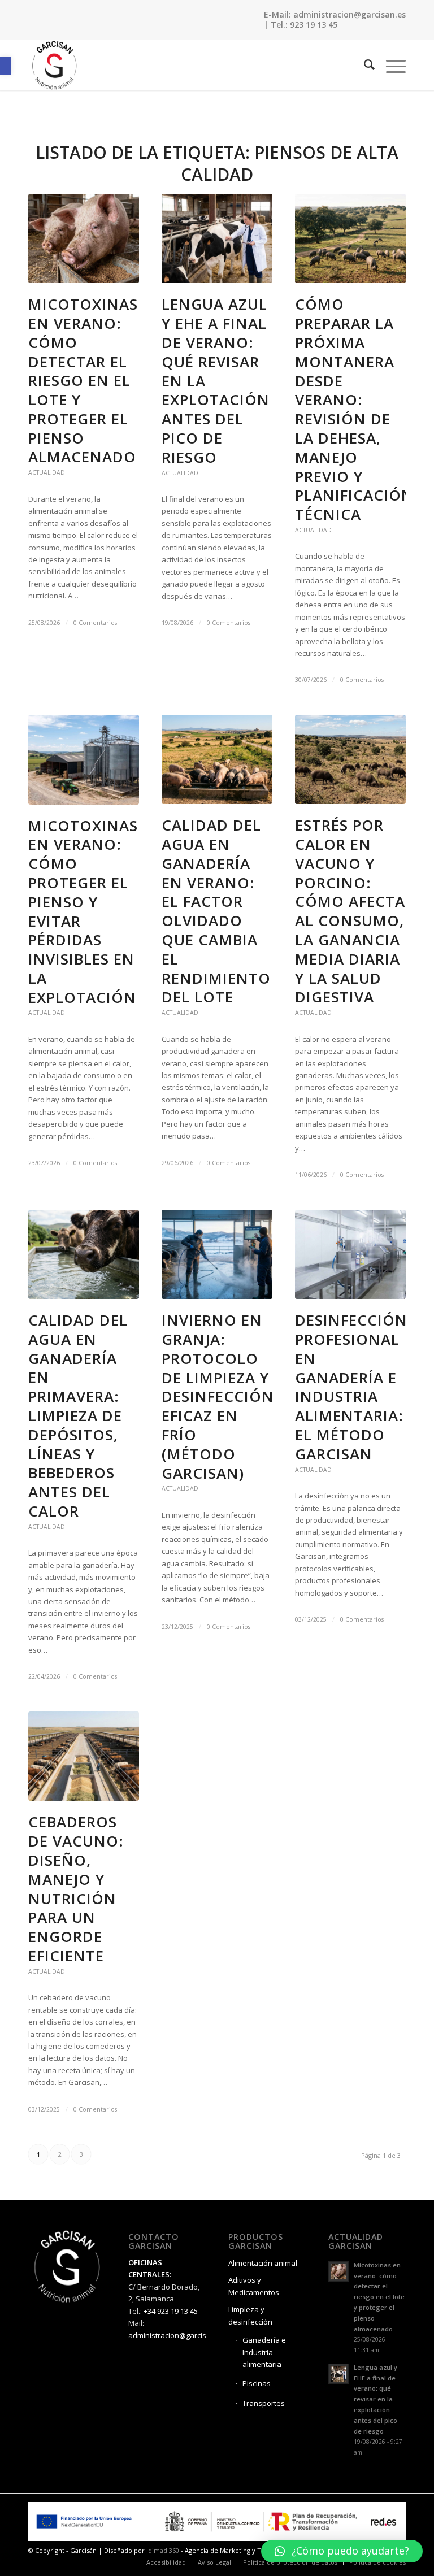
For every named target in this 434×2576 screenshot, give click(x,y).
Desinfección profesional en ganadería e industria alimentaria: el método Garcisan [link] (351, 1387)
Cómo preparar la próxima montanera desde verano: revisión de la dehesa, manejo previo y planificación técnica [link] (354, 409)
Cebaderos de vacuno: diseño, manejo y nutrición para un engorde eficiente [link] (76, 1889)
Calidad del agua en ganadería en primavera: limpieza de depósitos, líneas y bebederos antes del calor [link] (78, 1415)
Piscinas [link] (257, 2383)
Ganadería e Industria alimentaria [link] (264, 2352)
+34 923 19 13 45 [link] (171, 2311)
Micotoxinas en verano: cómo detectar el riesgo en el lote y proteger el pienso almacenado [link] (83, 380)
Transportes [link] (264, 2403)
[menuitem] (364, 65)
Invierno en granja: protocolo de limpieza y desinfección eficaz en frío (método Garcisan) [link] (218, 1396)
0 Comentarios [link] (95, 623)
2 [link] (60, 2154)
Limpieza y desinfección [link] (250, 2315)
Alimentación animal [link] (263, 2263)
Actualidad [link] (47, 472)
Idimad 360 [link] (163, 2550)
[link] (6, 66)
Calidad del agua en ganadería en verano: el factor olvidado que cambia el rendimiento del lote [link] (216, 911)
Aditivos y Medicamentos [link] (254, 2286)
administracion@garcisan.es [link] (350, 14)
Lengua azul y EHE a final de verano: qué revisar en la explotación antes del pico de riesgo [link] (376, 2399)
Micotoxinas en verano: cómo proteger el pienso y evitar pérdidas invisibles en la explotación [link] (83, 911)
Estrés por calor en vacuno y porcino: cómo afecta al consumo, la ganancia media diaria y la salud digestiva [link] (350, 911)
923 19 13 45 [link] (314, 25)
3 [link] (81, 2154)
